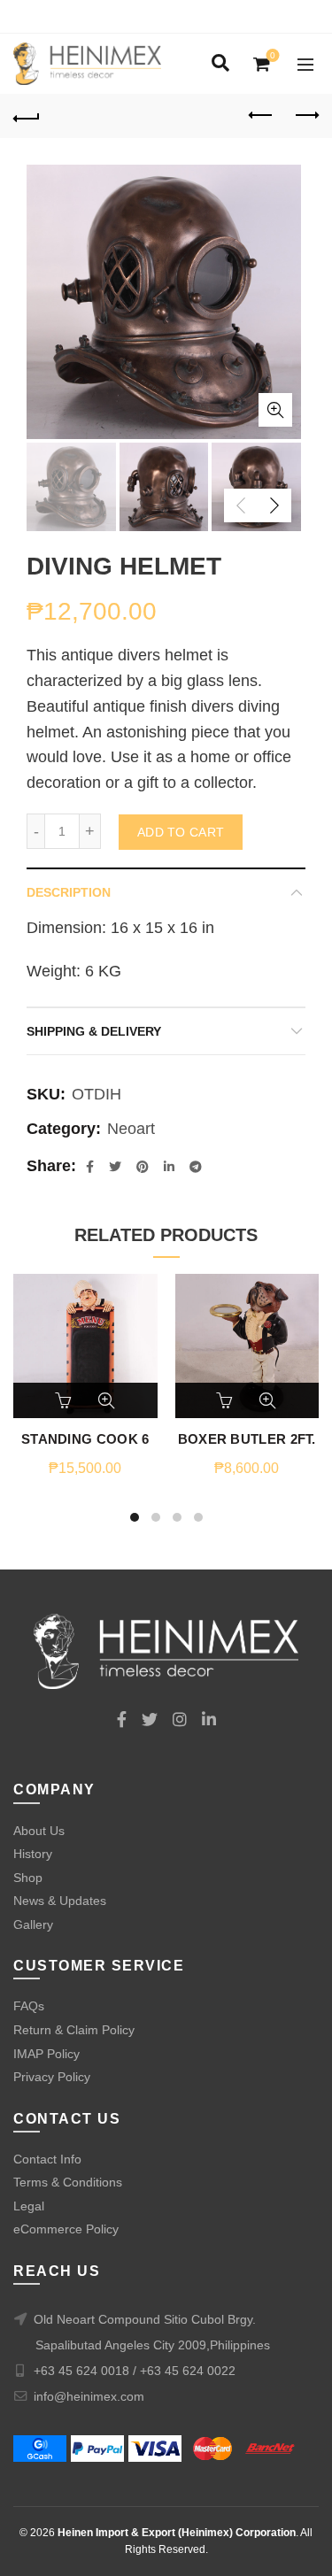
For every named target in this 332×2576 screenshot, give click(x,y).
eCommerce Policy (66, 2229)
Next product (305, 116)
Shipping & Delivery (94, 1031)
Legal (29, 2206)
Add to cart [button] (65, 1400)
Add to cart (181, 832)
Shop (28, 1878)
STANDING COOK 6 (85, 1439)
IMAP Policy (46, 2054)
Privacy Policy (52, 2077)
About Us (39, 1831)
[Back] (27, 116)
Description (69, 892)
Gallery (33, 1924)
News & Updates (60, 1901)
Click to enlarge (275, 410)
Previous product (261, 116)
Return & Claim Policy (74, 2030)
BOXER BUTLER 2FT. (247, 1439)
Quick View (106, 1400)
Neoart (131, 1129)
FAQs (29, 2006)
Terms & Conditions (68, 2182)
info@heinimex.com (89, 2396)
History (33, 1854)
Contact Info (47, 2159)
